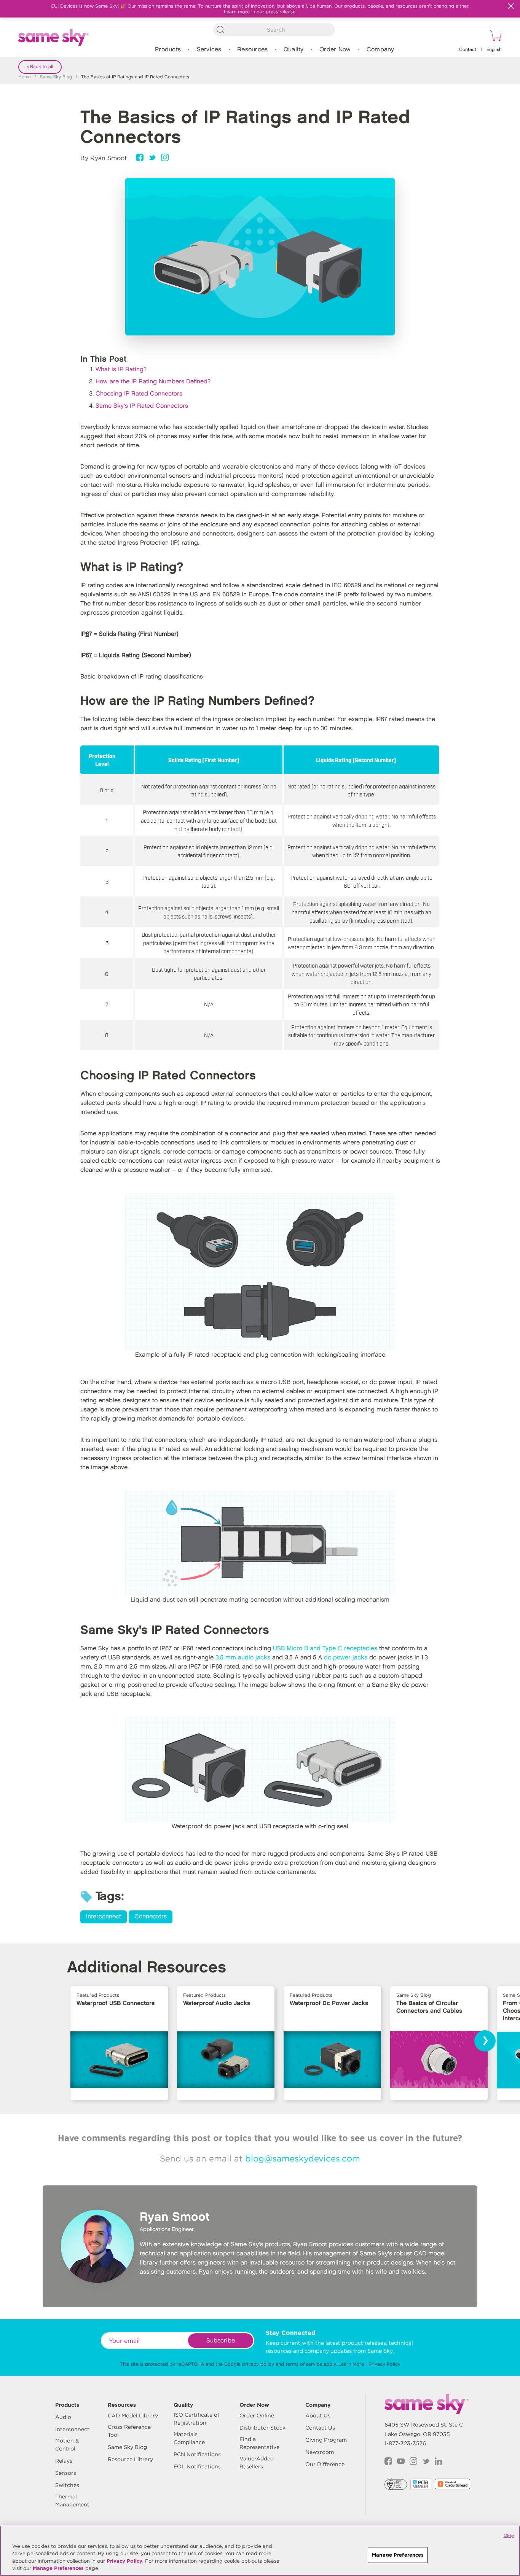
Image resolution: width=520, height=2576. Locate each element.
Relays (64, 2461)
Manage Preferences (58, 2568)
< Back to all (40, 67)
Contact (468, 50)
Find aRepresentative (259, 2443)
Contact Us (320, 2428)
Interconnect (104, 1917)
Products (168, 50)
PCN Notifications (197, 2454)
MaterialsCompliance (189, 2438)
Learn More (351, 2364)
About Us (318, 2415)
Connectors (151, 1917)
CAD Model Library (133, 2415)
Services (209, 50)
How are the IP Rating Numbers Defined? (153, 382)
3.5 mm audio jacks (243, 1658)
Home (25, 77)
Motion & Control (67, 2445)
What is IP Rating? (121, 369)
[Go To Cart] (494, 37)
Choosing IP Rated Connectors (139, 394)
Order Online (257, 2415)
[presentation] (485, 2041)
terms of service (304, 2364)
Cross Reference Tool (129, 2431)
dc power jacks (346, 1658)
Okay (509, 2535)
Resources (252, 50)
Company (380, 50)
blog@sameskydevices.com (303, 2158)
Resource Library (130, 2459)
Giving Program (326, 2440)
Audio (63, 2417)
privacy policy (258, 2364)
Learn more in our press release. (260, 12)
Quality (294, 50)
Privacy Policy (384, 2364)
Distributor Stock (262, 2428)
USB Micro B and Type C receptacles (325, 1649)
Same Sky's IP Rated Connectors (142, 406)
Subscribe (221, 2341)
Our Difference (325, 2464)
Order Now (335, 50)
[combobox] (274, 30)
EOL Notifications (197, 2466)
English (494, 50)
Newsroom (320, 2452)
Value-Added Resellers (257, 2462)
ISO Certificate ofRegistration (196, 2419)
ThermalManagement (72, 2501)
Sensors (66, 2473)
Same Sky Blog (56, 77)
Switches (67, 2485)
